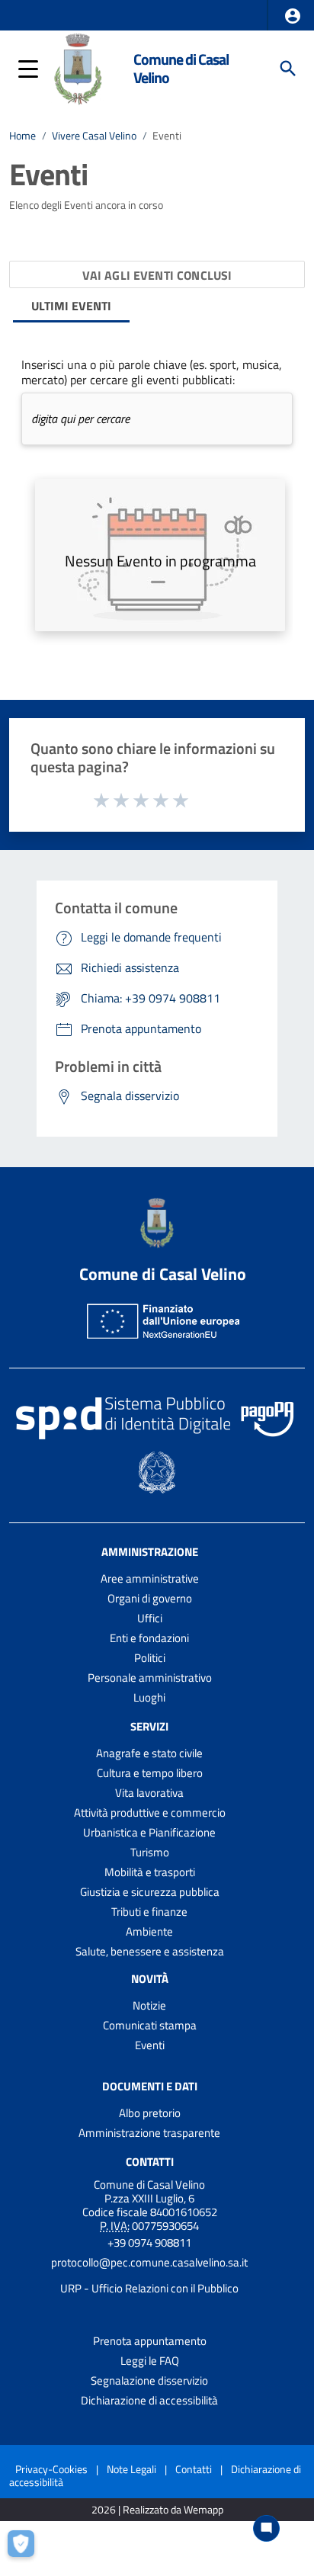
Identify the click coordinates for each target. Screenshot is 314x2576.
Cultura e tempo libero (150, 1773)
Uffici (150, 1618)
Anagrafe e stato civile (149, 1753)
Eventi (150, 2045)
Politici (150, 1658)
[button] (293, 16)
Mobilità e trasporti (150, 1872)
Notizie (149, 2005)
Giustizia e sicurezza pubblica (150, 1892)
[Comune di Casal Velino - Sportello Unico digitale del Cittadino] (78, 67)
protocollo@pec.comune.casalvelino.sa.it (149, 2262)
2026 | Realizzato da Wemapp (157, 2510)
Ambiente (149, 1931)
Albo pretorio (150, 2113)
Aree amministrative (150, 1578)
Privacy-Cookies (51, 2469)
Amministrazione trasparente (149, 2133)
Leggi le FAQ (150, 2361)
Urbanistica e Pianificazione (149, 1832)
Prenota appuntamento (150, 2341)
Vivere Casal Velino (94, 136)
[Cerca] (288, 69)
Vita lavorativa (149, 1793)
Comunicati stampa (150, 2025)
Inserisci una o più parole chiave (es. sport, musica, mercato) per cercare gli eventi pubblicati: (152, 372)
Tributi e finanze (149, 1912)
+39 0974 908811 (149, 2242)
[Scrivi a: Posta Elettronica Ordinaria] (149, 2276)
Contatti (150, 2161)
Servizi (149, 1726)
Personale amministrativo (150, 1678)
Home (22, 136)
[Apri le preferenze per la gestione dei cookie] (27, 2549)
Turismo (150, 1852)
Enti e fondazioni (149, 1638)
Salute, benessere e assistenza (150, 1951)
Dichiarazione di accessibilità (149, 2400)
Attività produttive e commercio (150, 1813)
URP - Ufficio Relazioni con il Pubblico (149, 2288)
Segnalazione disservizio (149, 2380)
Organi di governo (150, 1598)
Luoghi (149, 1697)
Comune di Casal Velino (181, 68)
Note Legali (131, 2469)
